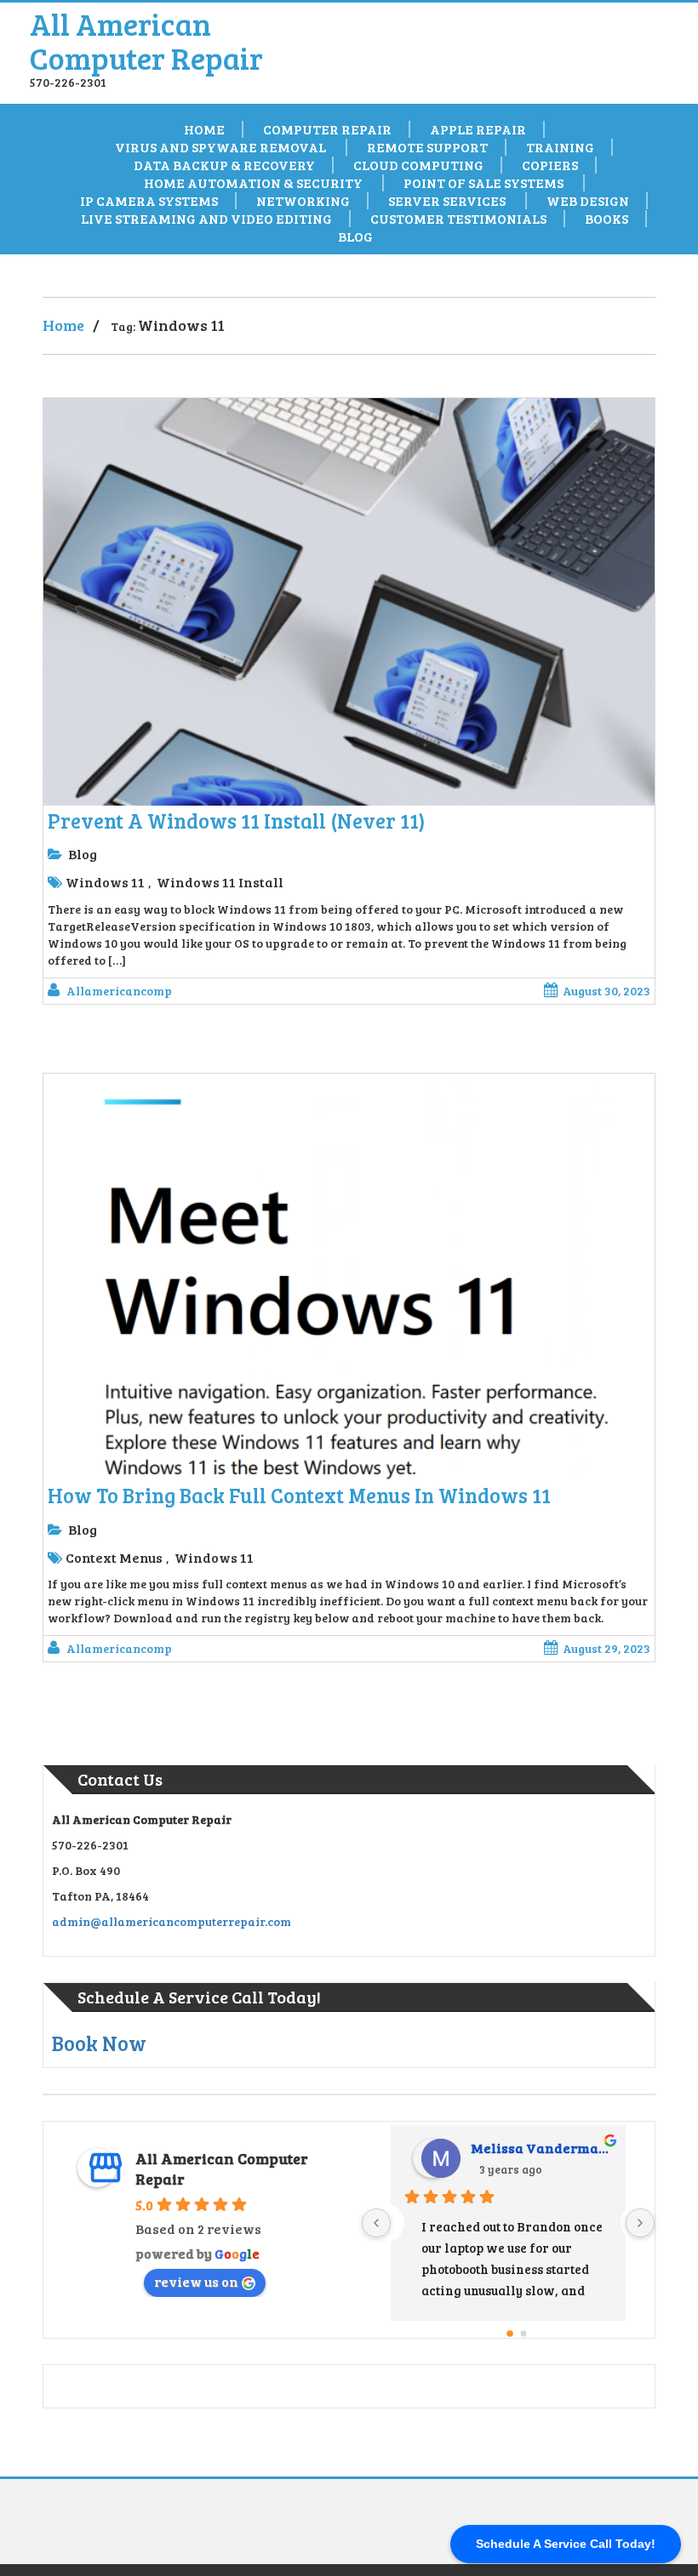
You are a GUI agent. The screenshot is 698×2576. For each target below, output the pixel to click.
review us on (196, 2281)
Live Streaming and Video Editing (206, 219)
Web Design (588, 201)
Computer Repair (327, 129)
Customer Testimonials (458, 219)
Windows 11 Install (220, 882)
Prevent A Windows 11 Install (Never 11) (237, 821)
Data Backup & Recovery (223, 165)
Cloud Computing (418, 165)
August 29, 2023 (606, 1648)
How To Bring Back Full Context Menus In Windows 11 (299, 1495)
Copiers (550, 165)
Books (606, 219)
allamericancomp (119, 991)
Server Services (448, 201)
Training (560, 147)
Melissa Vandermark (541, 2148)
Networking (303, 201)
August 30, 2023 (606, 991)
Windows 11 (105, 882)
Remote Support (427, 147)
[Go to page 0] (510, 2334)
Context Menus (114, 1557)
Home (204, 129)
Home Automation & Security (255, 183)
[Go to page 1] (524, 2333)
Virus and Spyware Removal (222, 147)
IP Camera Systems (149, 201)
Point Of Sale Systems (485, 183)
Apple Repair (478, 129)
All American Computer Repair (146, 40)
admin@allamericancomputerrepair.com (172, 1921)
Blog (355, 237)
